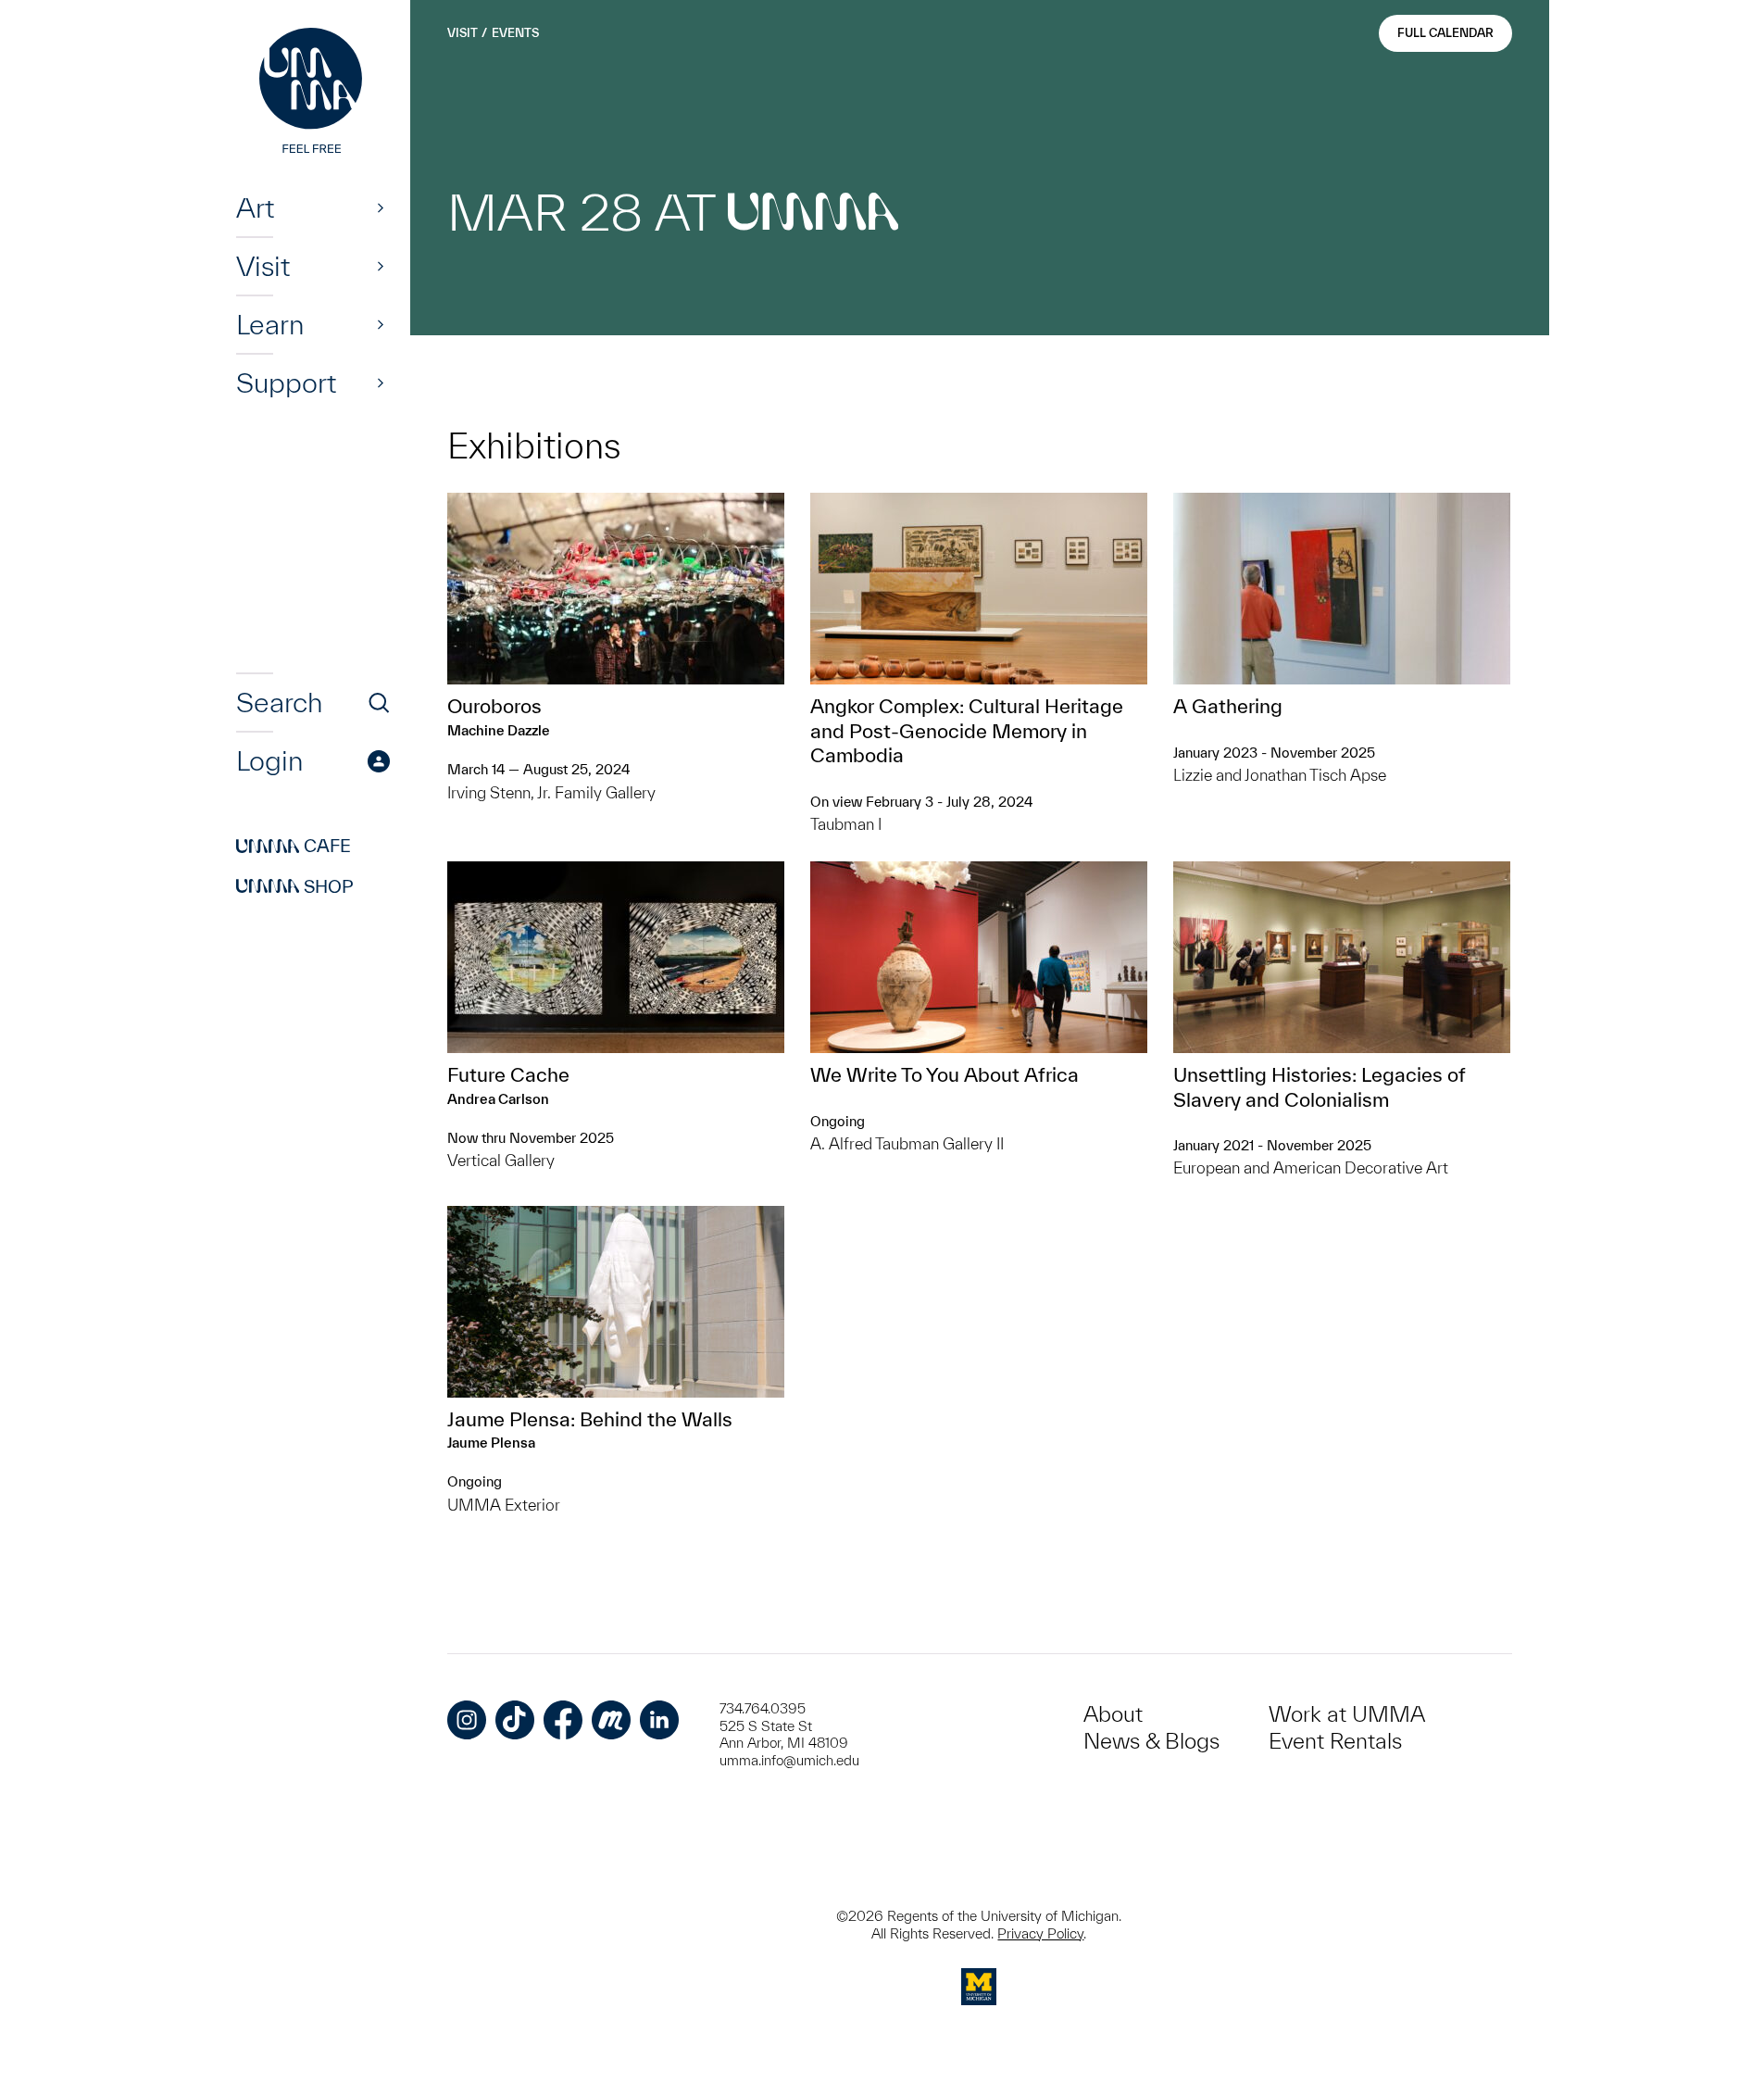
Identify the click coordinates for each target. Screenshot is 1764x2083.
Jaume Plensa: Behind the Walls (590, 1419)
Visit (263, 266)
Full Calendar (1445, 33)
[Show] (381, 207)
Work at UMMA (1347, 1714)
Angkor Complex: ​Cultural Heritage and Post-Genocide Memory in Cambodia (967, 730)
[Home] (313, 93)
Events (515, 33)
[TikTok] (515, 1720)
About (1113, 1714)
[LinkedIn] (659, 1720)
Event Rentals (1335, 1741)
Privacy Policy (1040, 1933)
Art (255, 207)
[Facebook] (563, 1720)
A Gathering (1228, 706)
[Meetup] (611, 1720)
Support (286, 383)
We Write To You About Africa (945, 1074)
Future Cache (508, 1074)
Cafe (294, 847)
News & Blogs (1151, 1741)
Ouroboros (494, 706)
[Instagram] (467, 1720)
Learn (270, 324)
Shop (295, 886)
